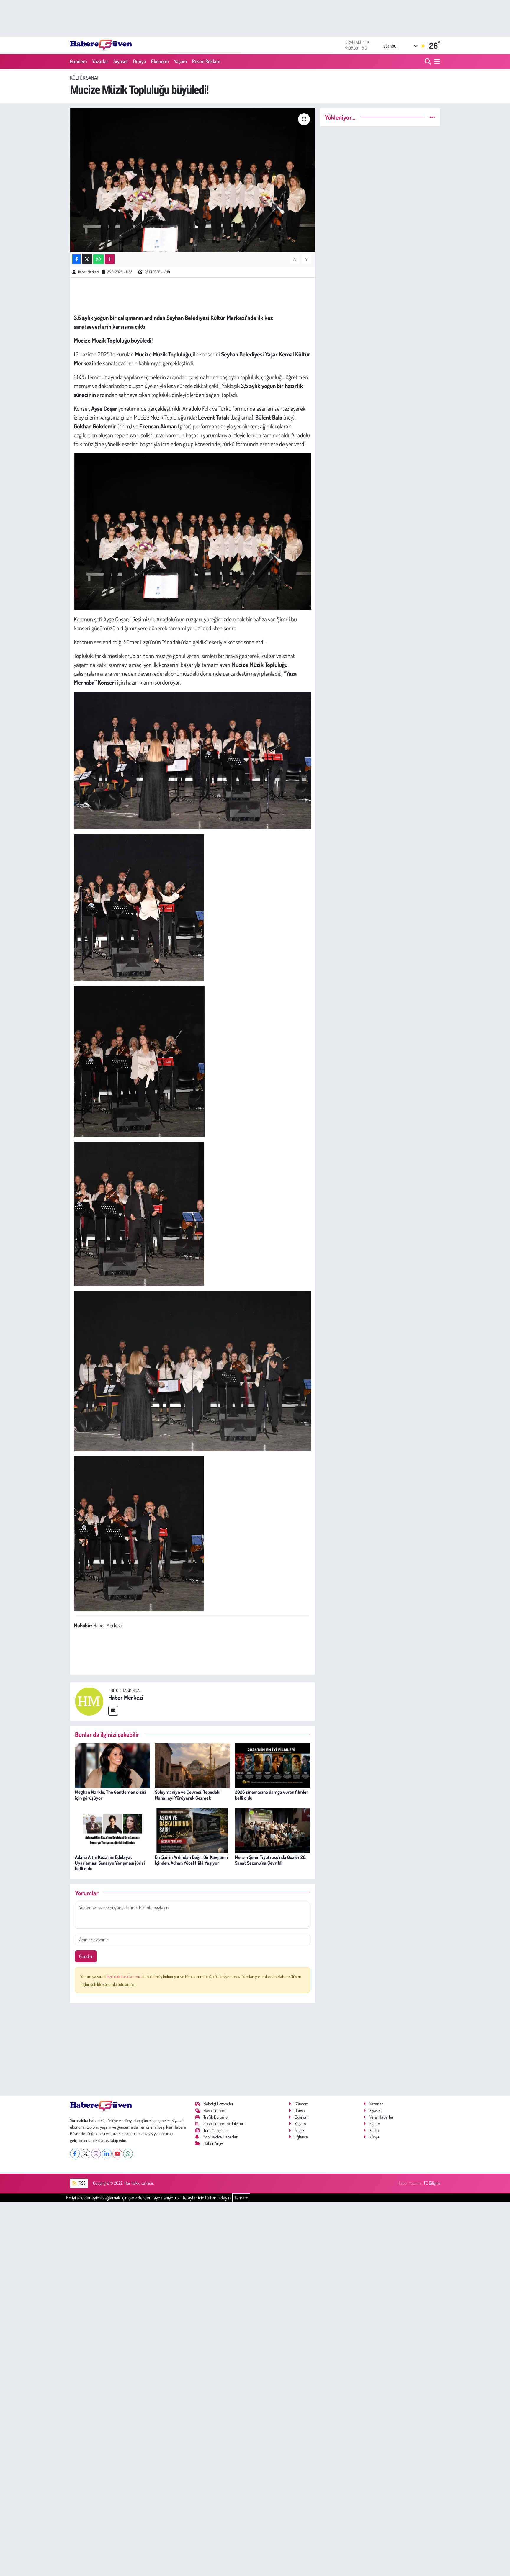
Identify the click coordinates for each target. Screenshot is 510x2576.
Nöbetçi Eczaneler (218, 2104)
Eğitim (375, 2124)
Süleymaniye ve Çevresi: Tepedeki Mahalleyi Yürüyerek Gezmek (188, 1795)
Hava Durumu (215, 2111)
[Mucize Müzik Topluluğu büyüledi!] (193, 180)
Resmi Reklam (206, 61)
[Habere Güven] (101, 45)
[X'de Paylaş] (87, 259)
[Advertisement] (193, 2049)
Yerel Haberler (381, 2117)
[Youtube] (117, 2154)
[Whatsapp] (128, 2154)
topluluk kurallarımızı (125, 1977)
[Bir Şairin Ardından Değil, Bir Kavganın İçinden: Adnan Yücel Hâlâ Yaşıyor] (192, 1830)
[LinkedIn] (107, 2154)
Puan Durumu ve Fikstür (223, 2124)
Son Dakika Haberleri (221, 2137)
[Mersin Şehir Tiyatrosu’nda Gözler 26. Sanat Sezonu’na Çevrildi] (272, 1830)
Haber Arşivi (214, 2143)
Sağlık (300, 2130)
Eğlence (301, 2137)
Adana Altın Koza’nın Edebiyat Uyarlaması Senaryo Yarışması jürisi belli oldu (110, 1863)
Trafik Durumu (215, 2117)
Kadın (374, 2130)
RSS (82, 2183)
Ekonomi (160, 61)
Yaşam (180, 61)
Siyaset (121, 61)
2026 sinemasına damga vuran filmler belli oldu (272, 1795)
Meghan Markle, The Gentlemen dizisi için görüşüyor (111, 1795)
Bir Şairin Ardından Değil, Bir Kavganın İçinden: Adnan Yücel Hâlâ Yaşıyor (191, 1860)
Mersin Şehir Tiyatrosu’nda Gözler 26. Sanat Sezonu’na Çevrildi (271, 1860)
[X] (85, 2154)
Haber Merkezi (88, 272)
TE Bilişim (432, 2183)
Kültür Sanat (84, 78)
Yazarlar (100, 61)
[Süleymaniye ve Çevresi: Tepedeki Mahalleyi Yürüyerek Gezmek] (192, 1765)
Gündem (79, 61)
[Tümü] (432, 117)
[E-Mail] (113, 1711)
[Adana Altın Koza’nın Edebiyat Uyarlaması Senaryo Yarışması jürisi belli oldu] (112, 1830)
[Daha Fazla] (110, 259)
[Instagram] (96, 2154)
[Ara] (428, 62)
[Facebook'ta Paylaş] (76, 259)
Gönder (86, 1956)
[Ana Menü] (436, 62)
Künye (374, 2137)
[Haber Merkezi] (89, 1701)
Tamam (241, 2198)
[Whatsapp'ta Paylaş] (98, 259)
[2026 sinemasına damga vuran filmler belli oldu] (272, 1765)
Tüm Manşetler (216, 2130)
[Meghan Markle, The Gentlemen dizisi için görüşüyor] (112, 1765)
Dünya (140, 61)
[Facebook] (75, 2154)
